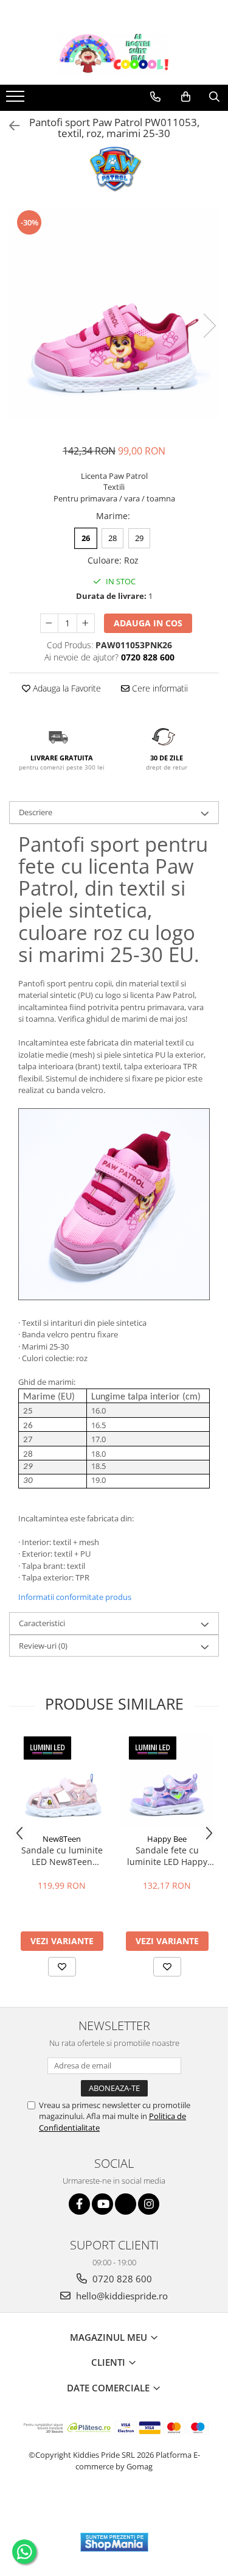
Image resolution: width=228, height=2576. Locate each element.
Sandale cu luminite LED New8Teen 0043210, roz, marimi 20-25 (62, 1856)
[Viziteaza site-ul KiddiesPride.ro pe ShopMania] (114, 2542)
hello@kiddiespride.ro (121, 2296)
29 (139, 538)
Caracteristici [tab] (42, 1623)
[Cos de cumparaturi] (186, 97)
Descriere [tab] (36, 812)
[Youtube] (102, 2204)
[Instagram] (149, 2204)
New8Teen (62, 1839)
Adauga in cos (148, 623)
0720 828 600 (121, 2279)
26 (86, 538)
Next (209, 326)
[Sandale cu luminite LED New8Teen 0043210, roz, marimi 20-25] (62, 1781)
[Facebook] (79, 2204)
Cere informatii (159, 688)
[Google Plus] (126, 2204)
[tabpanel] (114, 313)
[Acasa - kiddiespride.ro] (114, 54)
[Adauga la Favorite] (62, 1967)
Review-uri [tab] (43, 1646)
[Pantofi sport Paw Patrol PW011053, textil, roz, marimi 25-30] (114, 313)
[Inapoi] (9, 126)
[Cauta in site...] (214, 97)
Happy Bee (167, 1839)
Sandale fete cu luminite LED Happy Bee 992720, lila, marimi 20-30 (167, 1856)
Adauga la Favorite (66, 688)
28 (112, 538)
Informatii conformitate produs (75, 1597)
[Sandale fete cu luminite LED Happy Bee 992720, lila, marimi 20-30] (167, 1781)
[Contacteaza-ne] (155, 97)
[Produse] (17, 100)
